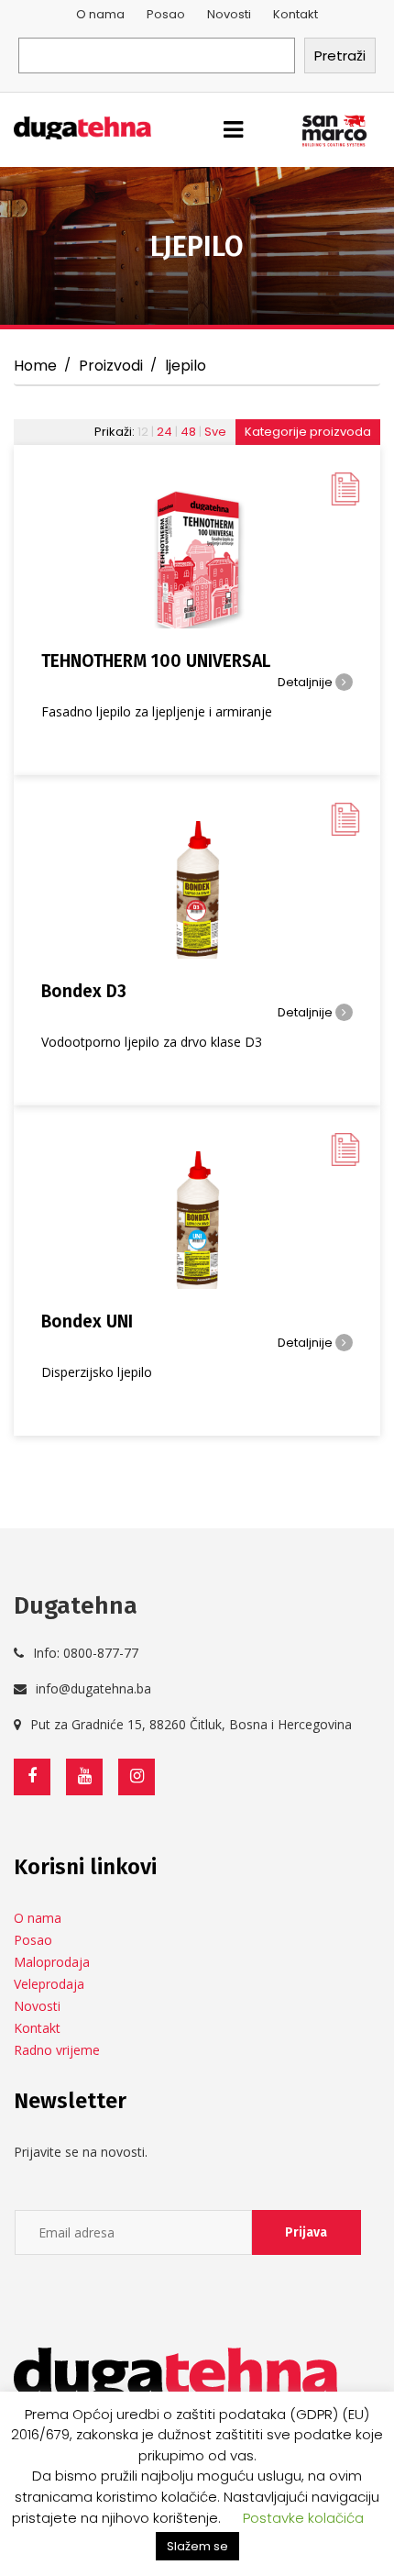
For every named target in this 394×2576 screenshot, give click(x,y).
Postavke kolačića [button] (303, 2518)
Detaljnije (306, 682)
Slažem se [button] (197, 2546)
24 (164, 432)
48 (188, 432)
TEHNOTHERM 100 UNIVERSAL (156, 661)
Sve (215, 432)
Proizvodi (111, 366)
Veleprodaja (49, 1984)
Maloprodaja (52, 1962)
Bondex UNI (87, 1321)
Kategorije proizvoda (308, 432)
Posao (166, 14)
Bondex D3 (84, 991)
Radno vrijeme (57, 2050)
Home (35, 366)
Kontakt (295, 14)
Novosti (229, 14)
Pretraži (340, 56)
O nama (100, 14)
